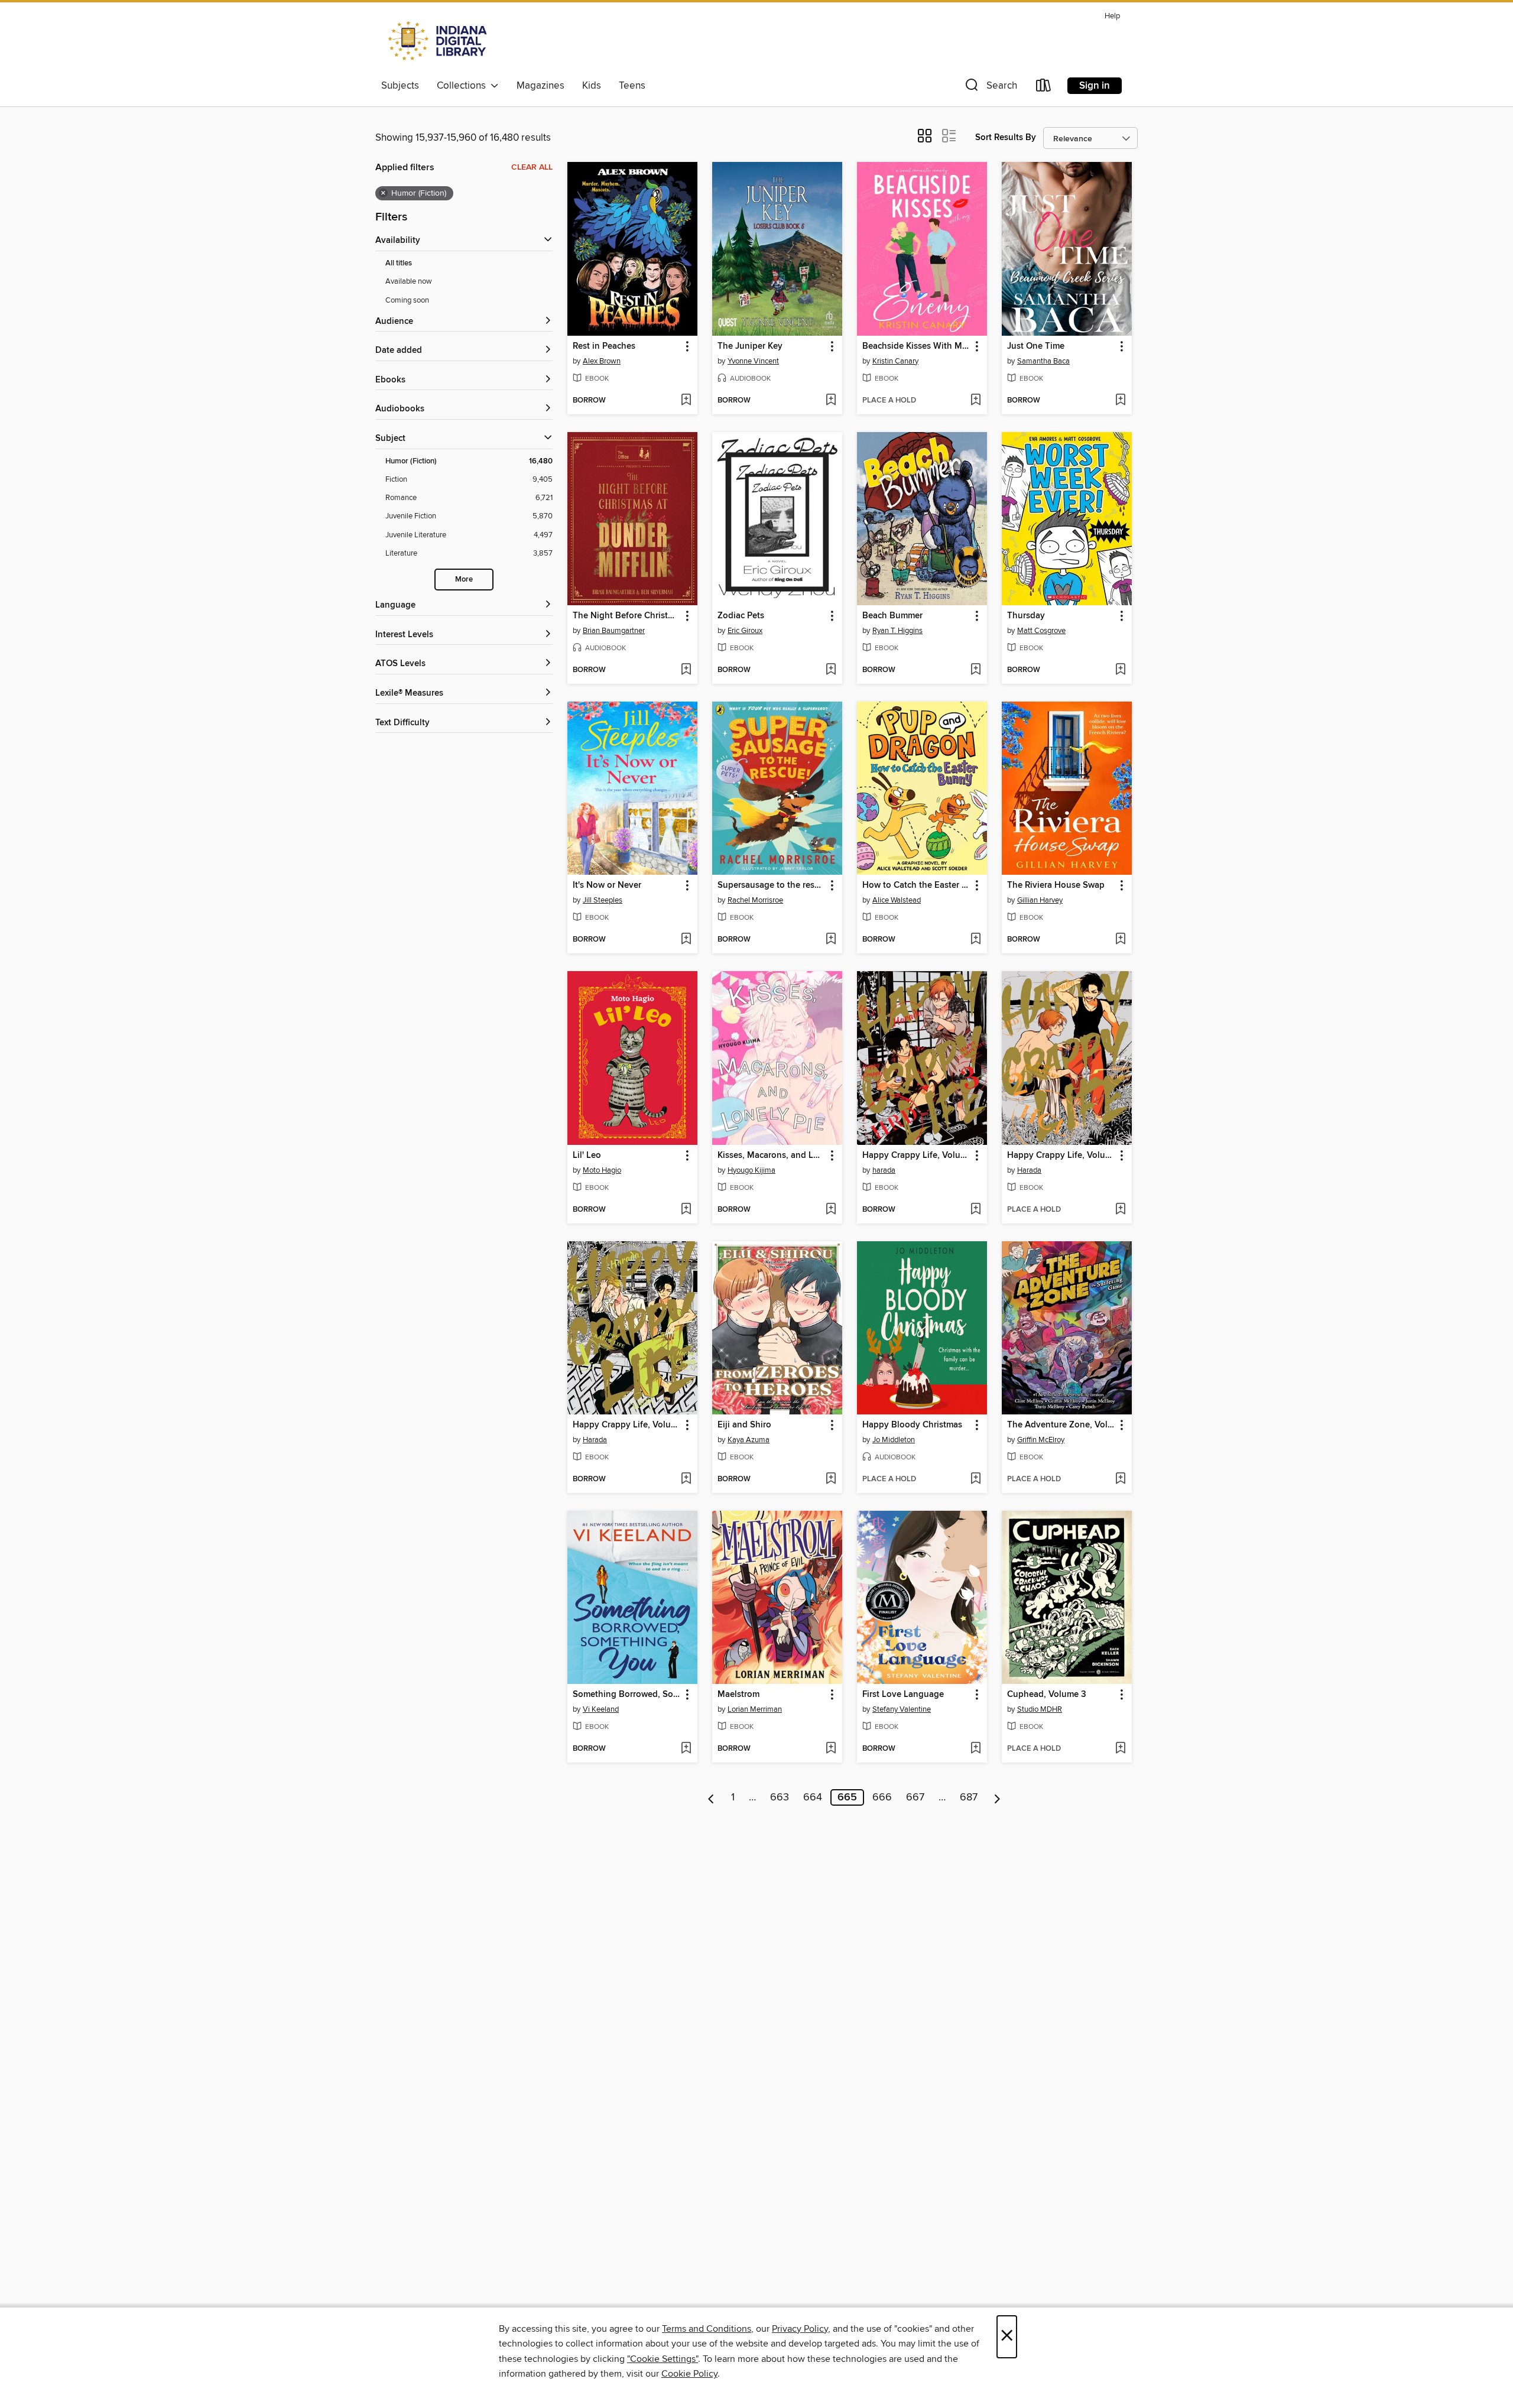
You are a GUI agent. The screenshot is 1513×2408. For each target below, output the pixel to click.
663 (780, 1797)
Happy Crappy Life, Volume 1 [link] (627, 1425)
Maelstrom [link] (738, 1695)
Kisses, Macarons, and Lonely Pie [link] (772, 1156)
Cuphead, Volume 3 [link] (1047, 1695)
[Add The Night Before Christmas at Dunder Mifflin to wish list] (686, 670)
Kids (592, 86)
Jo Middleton (894, 1440)
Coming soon (407, 300)
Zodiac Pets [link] (741, 616)
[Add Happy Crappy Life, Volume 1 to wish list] (686, 1479)
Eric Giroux (745, 631)
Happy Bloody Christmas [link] (912, 1425)
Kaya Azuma (749, 1440)
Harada (1029, 1170)
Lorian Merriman (755, 1709)
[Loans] (1044, 88)
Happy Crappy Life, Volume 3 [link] (916, 1156)
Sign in (1095, 86)
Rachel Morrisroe (755, 900)
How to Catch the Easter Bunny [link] (916, 885)
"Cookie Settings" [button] (663, 2359)
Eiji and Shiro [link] (744, 1425)
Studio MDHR (1040, 1709)
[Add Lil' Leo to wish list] (686, 1210)
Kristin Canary (895, 361)
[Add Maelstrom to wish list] (831, 1749)
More (464, 580)
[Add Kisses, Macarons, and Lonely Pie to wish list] (831, 1210)
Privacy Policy (800, 2329)
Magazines (540, 86)
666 (882, 1797)
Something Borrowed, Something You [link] (627, 1695)
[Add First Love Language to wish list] (975, 1749)
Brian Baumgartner (614, 631)
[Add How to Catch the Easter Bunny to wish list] (975, 940)
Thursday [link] (1026, 616)
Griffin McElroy (1041, 1440)
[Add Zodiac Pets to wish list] (831, 670)
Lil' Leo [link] (587, 1156)
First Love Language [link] (903, 1695)
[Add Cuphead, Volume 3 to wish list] (1120, 1749)
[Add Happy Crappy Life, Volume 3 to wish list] (975, 1210)
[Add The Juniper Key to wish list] (831, 401)
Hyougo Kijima (751, 1170)
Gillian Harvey (1040, 900)
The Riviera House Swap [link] (1056, 885)
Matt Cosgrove (1041, 631)
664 (813, 1797)
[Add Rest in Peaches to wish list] (686, 401)
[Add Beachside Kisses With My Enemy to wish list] (975, 401)
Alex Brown (602, 361)
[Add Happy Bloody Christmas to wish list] (975, 1479)
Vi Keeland (601, 1709)
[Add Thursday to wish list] (1120, 670)
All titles (399, 263)
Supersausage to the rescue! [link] (772, 885)
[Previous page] (711, 1797)
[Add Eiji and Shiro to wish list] (831, 1479)
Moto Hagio (602, 1170)
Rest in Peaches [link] (604, 346)
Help (1112, 16)
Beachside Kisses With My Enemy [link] (916, 346)
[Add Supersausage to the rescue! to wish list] (831, 940)
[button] (990, 88)
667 (915, 1797)
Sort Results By (1006, 137)
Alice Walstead (897, 900)
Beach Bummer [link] (892, 616)
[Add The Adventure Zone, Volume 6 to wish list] (1120, 1479)
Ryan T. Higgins (897, 631)
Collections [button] (464, 86)
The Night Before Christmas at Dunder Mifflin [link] (627, 616)
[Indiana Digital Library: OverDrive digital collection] (439, 41)
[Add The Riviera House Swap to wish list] (1120, 940)
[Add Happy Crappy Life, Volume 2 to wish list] (1120, 1210)
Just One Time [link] (1036, 346)
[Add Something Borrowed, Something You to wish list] (686, 1749)
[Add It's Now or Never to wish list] (686, 940)
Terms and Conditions (707, 2329)
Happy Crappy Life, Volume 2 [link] (1061, 1156)
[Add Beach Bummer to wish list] (975, 670)
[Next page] (997, 1797)
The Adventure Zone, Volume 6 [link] (1061, 1425)
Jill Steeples (603, 900)
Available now (409, 281)
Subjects (400, 86)
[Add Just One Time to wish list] (1120, 401)
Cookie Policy (689, 2374)
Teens (632, 86)
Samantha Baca (1043, 361)
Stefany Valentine (902, 1709)
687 (969, 1797)
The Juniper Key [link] (750, 346)
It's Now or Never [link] (607, 885)
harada (884, 1170)
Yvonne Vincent (753, 361)
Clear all (532, 167)
